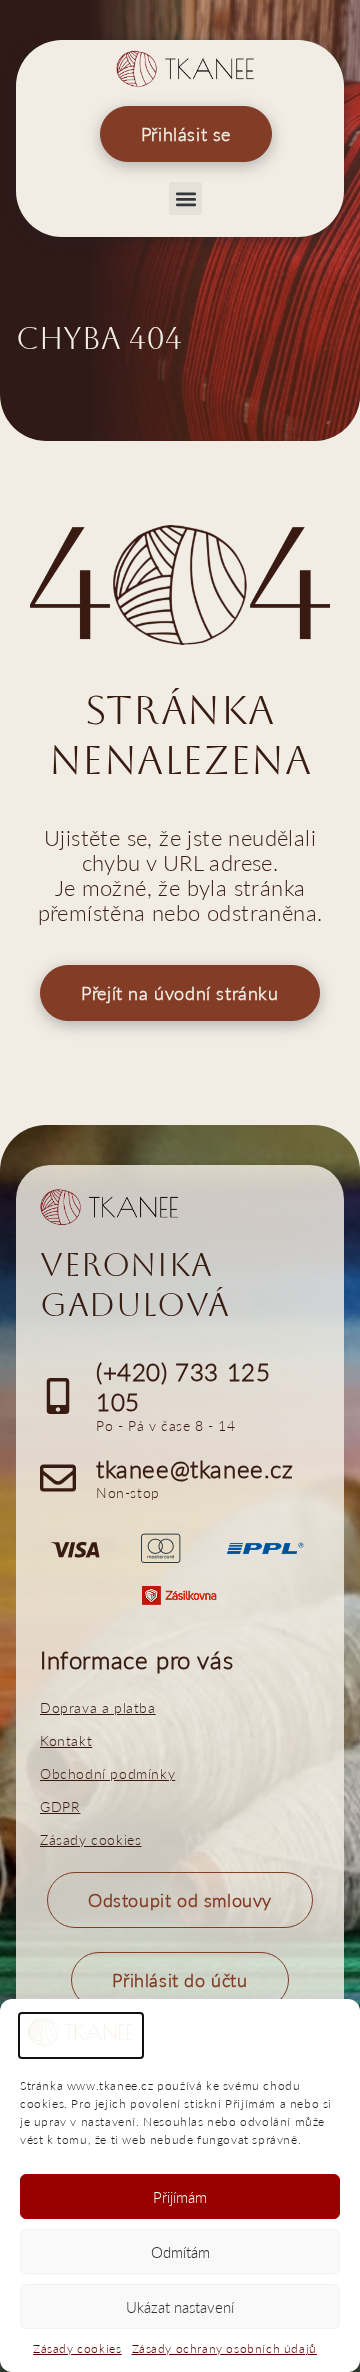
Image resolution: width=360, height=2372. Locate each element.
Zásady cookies (77, 2348)
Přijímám (180, 2197)
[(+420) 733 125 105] (58, 1396)
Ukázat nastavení (180, 2307)
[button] (185, 198)
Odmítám (180, 2252)
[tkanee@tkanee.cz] (58, 1478)
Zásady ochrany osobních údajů (224, 2348)
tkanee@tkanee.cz (195, 1468)
